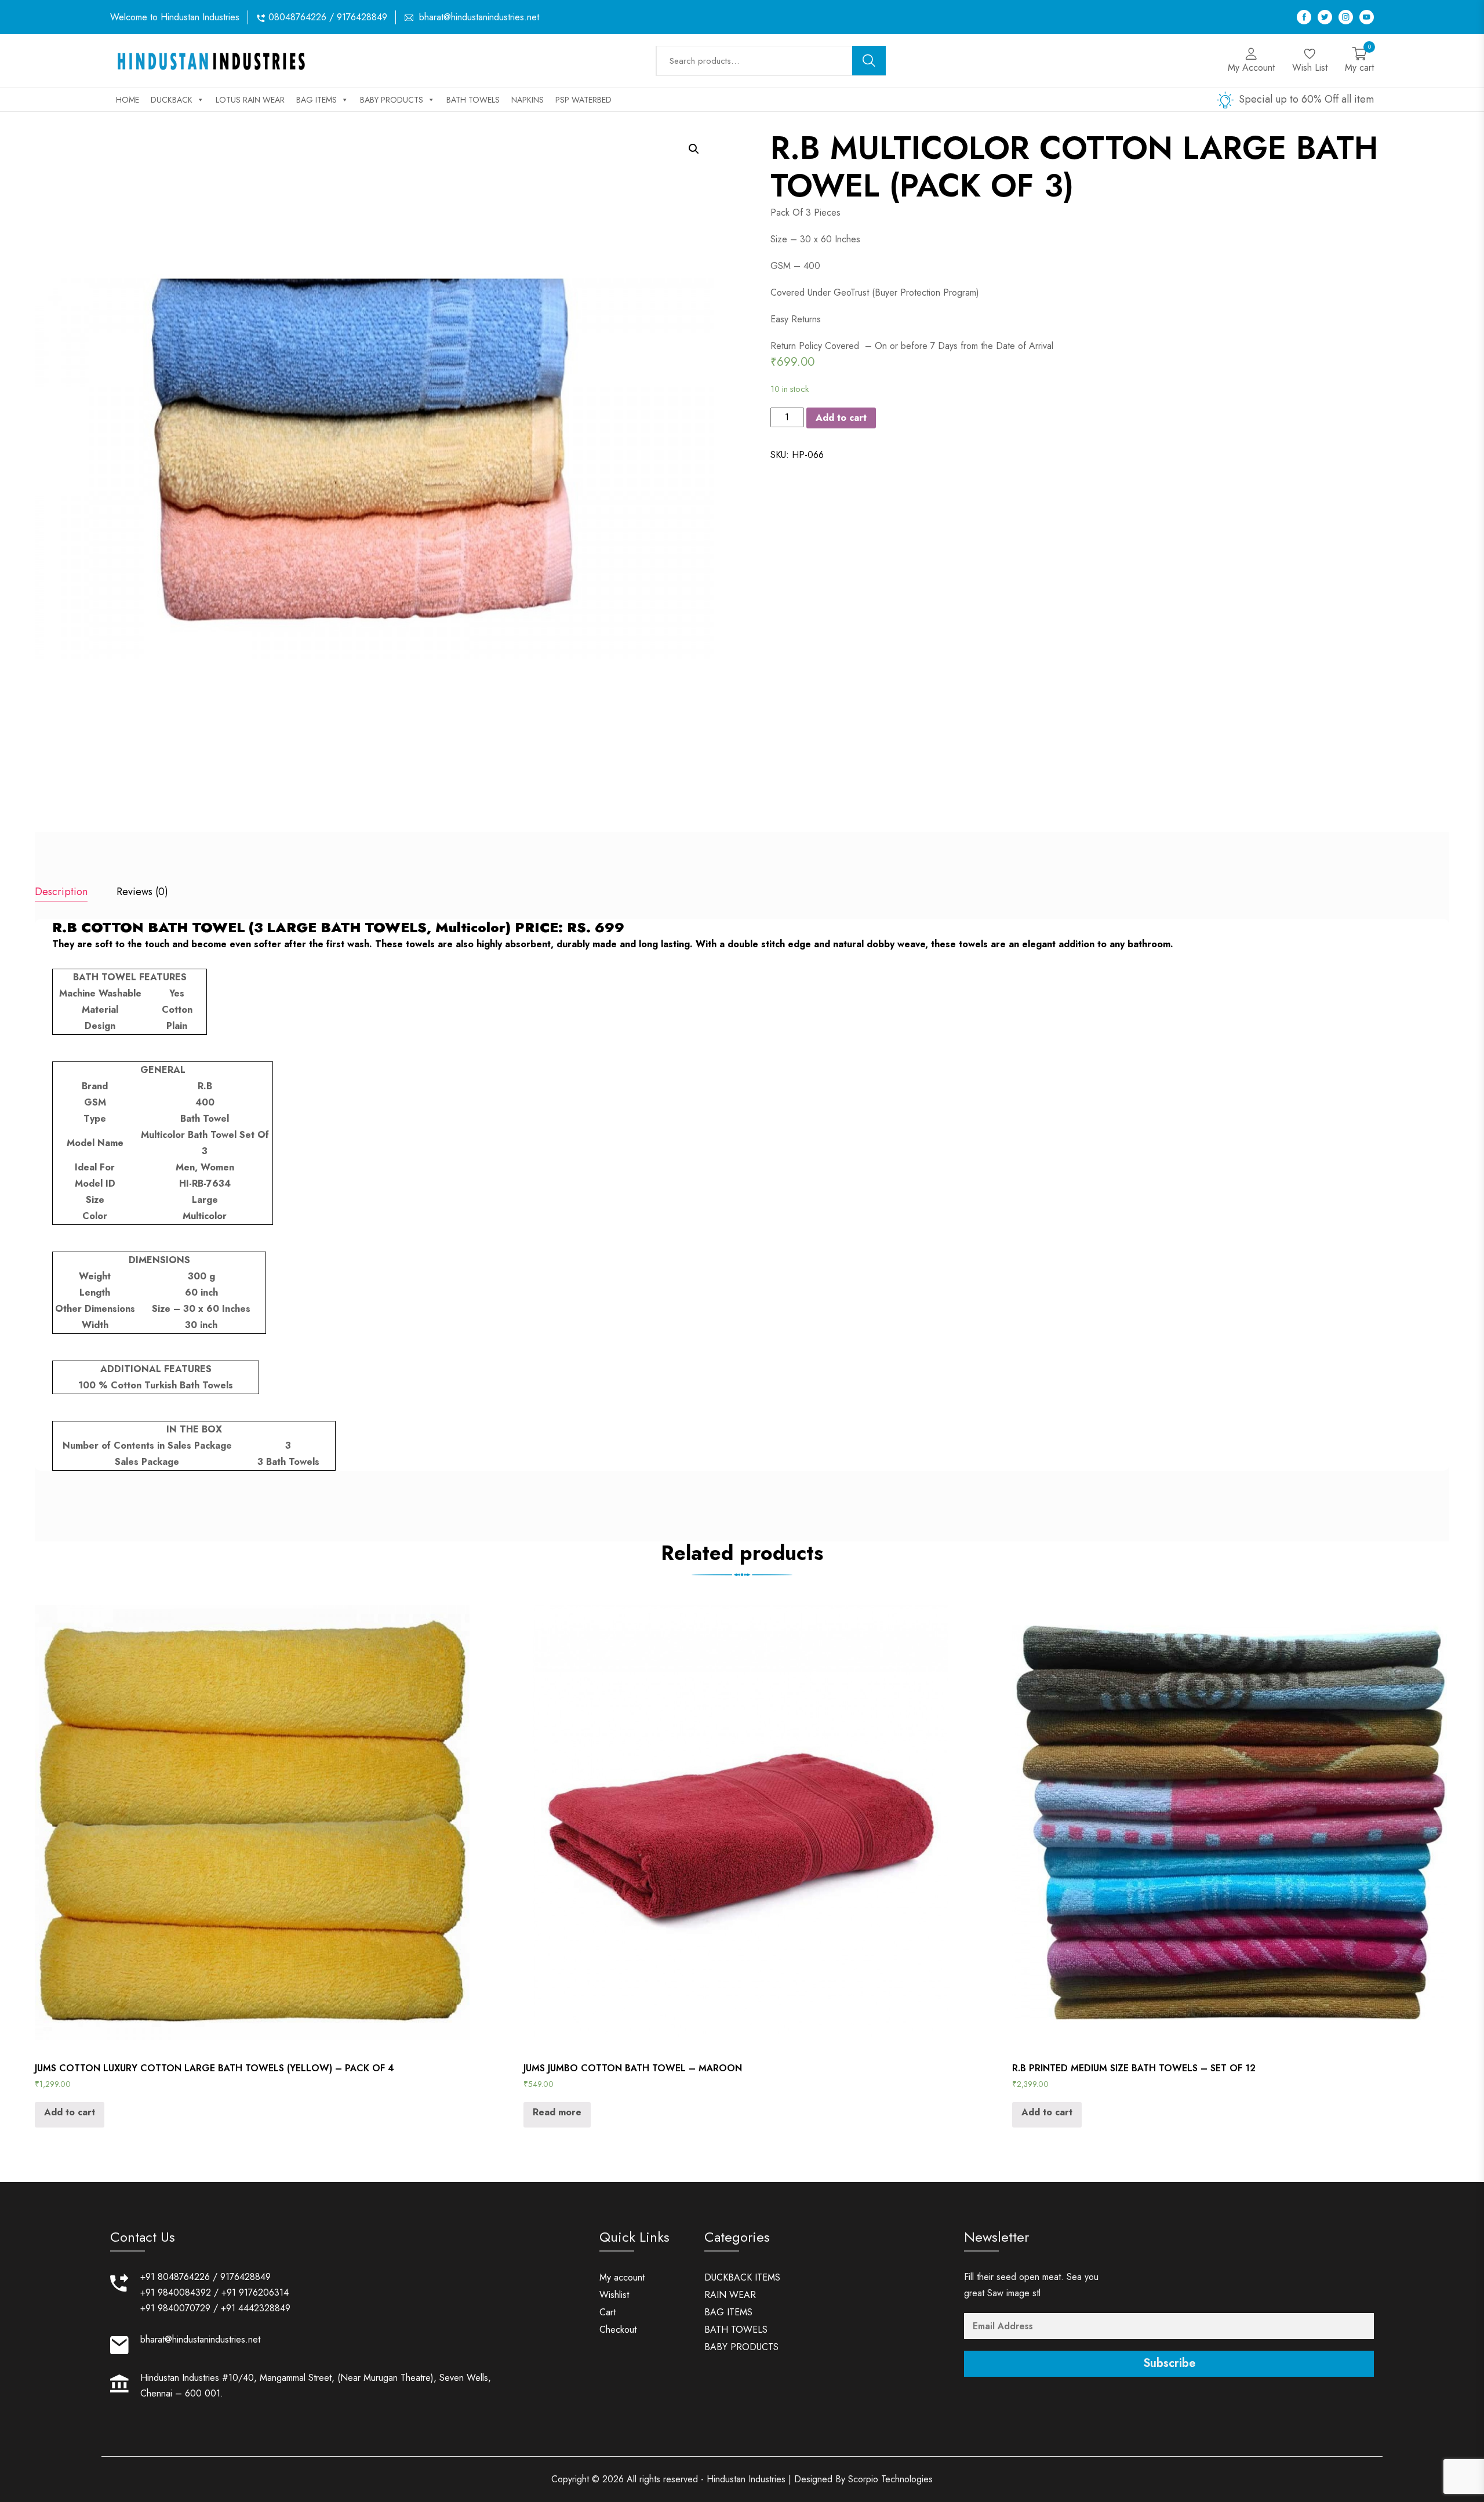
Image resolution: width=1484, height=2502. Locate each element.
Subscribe (1169, 2363)
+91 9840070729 (175, 2308)
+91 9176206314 (255, 2292)
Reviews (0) (142, 892)
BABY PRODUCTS (392, 100)
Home (128, 100)
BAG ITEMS (317, 100)
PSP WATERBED (583, 100)
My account (622, 2277)
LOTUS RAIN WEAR (250, 100)
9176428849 (245, 2277)
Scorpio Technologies (890, 2479)
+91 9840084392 (176, 2292)
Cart (608, 2312)
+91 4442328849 (256, 2308)
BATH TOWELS (473, 100)
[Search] (869, 61)
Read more (557, 2112)
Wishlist (614, 2295)
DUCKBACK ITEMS (742, 2277)
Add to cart (841, 418)
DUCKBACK (172, 100)
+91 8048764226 (175, 2277)
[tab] (61, 893)
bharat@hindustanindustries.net (479, 17)
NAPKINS (528, 100)
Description (61, 892)
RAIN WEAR (730, 2295)
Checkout (618, 2330)
